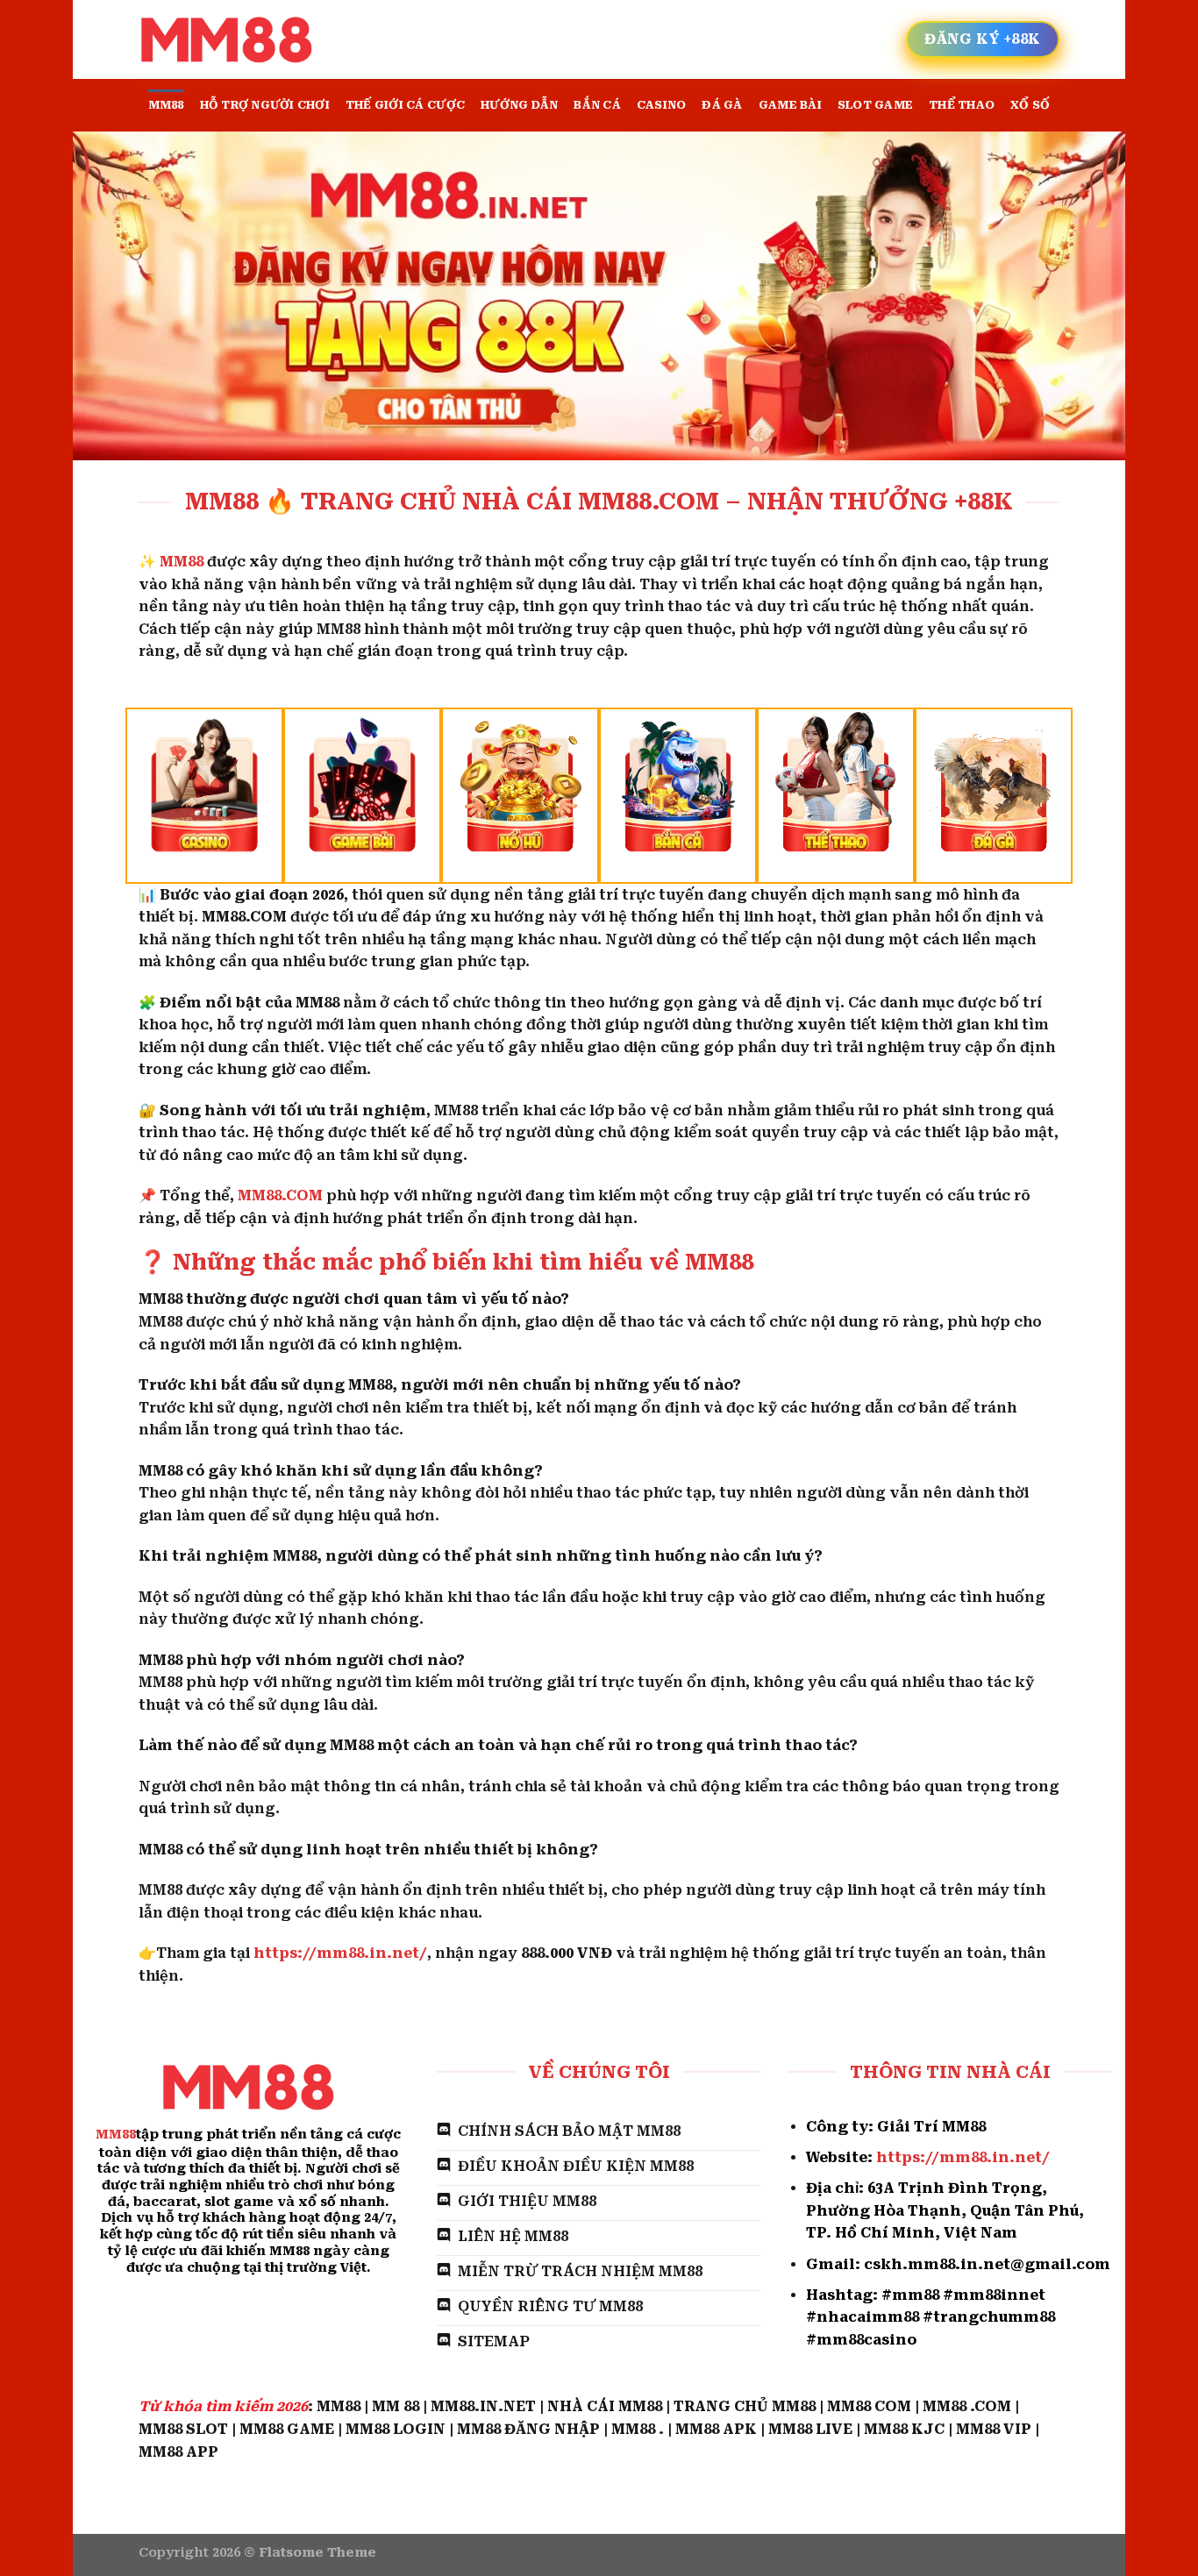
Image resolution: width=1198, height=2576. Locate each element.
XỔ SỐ (1030, 105)
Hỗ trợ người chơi (265, 105)
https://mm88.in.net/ (340, 1953)
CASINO (662, 105)
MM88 (166, 105)
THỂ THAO (962, 105)
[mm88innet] (226, 40)
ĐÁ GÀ (722, 105)
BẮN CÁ (597, 105)
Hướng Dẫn (519, 105)
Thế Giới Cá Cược (405, 105)
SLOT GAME (875, 105)
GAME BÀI (790, 105)
